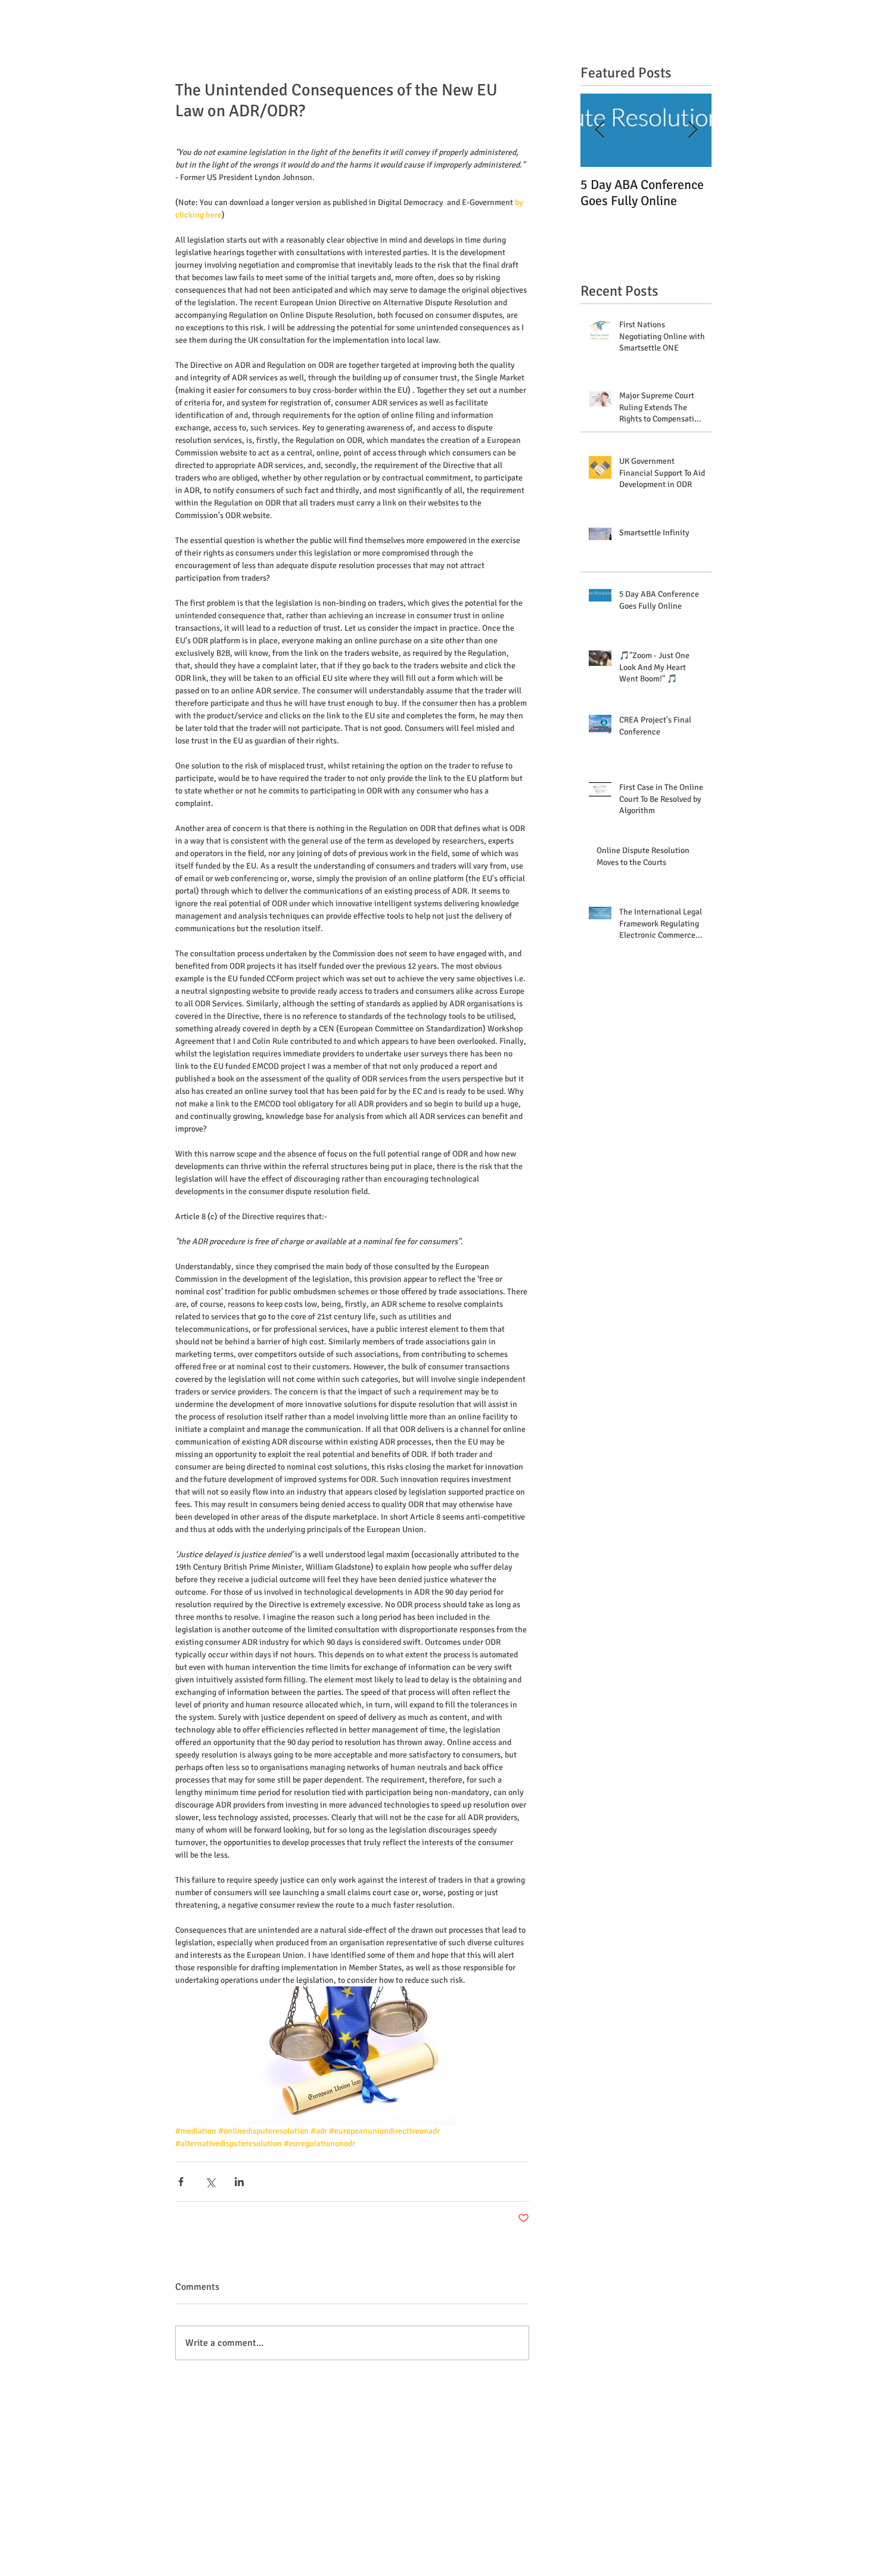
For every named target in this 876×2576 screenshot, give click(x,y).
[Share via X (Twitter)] (210, 2182)
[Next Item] (692, 130)
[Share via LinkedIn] (239, 2182)
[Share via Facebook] (181, 2182)
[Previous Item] (599, 130)
